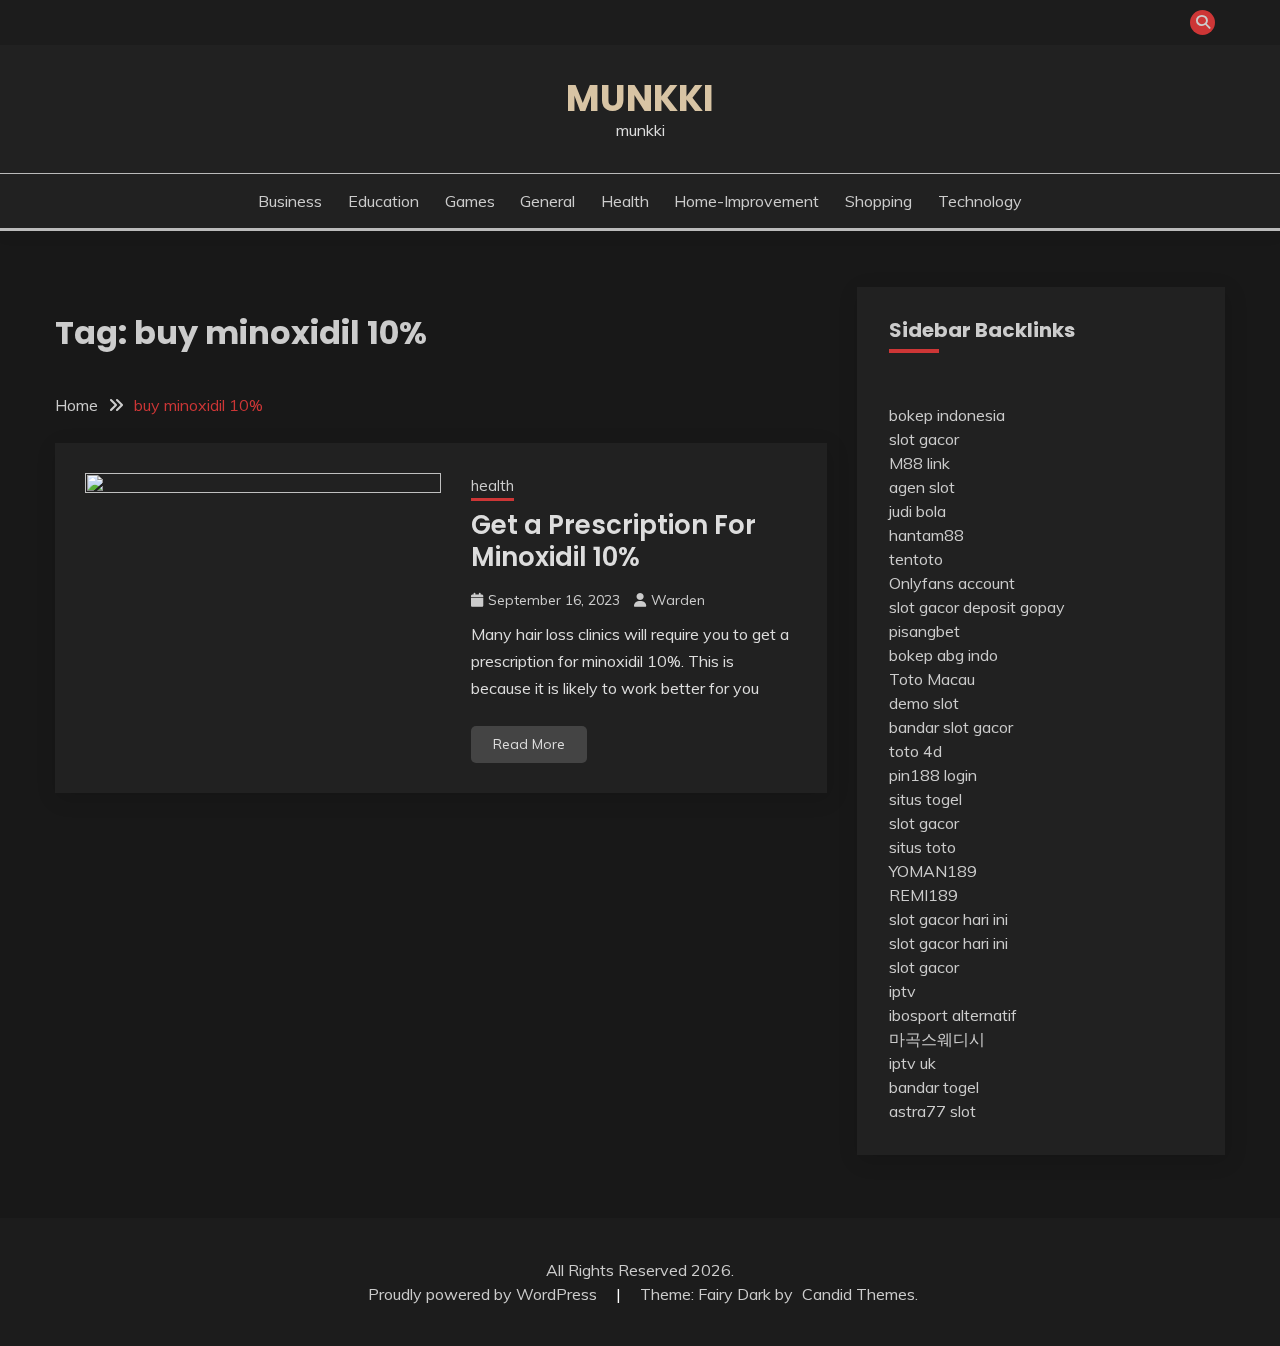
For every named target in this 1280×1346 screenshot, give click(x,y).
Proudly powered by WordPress (484, 1294)
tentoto (916, 559)
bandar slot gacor (951, 727)
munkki (640, 98)
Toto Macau (932, 679)
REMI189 (923, 895)
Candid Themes (858, 1294)
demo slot (924, 703)
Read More (529, 744)
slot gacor (924, 439)
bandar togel (934, 1087)
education (383, 201)
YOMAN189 (933, 871)
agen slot (922, 487)
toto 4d (915, 751)
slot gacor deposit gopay (977, 607)
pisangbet (924, 631)
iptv (902, 991)
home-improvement (746, 201)
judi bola (917, 511)
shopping (878, 201)
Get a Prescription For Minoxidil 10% (613, 541)
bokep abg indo (943, 655)
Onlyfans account (952, 583)
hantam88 (926, 535)
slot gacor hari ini (948, 919)
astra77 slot (932, 1111)
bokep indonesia (947, 415)
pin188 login (933, 775)
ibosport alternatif (953, 1015)
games (470, 201)
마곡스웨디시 (937, 1039)
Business (290, 201)
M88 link (919, 463)
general (547, 201)
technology (980, 201)
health (625, 201)
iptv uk (912, 1063)
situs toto (922, 847)
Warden (678, 600)
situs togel (925, 799)
